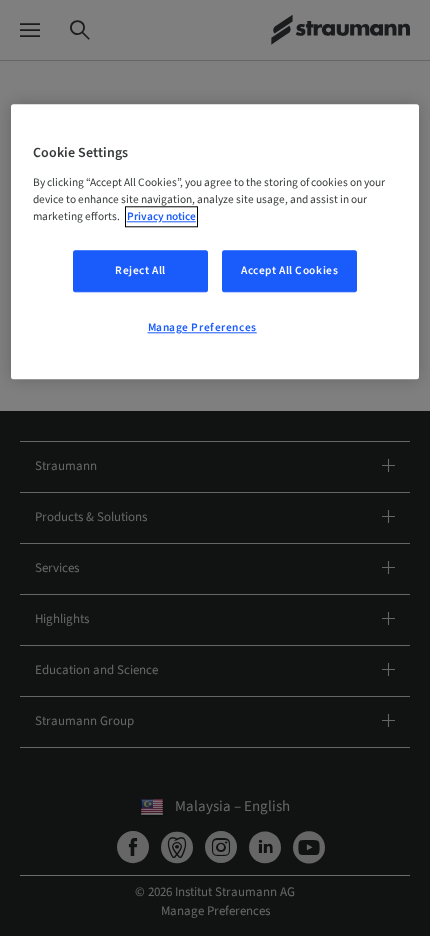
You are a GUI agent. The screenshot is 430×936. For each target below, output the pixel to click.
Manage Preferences (202, 327)
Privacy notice (161, 216)
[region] (215, 242)
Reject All (140, 270)
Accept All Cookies (289, 270)
